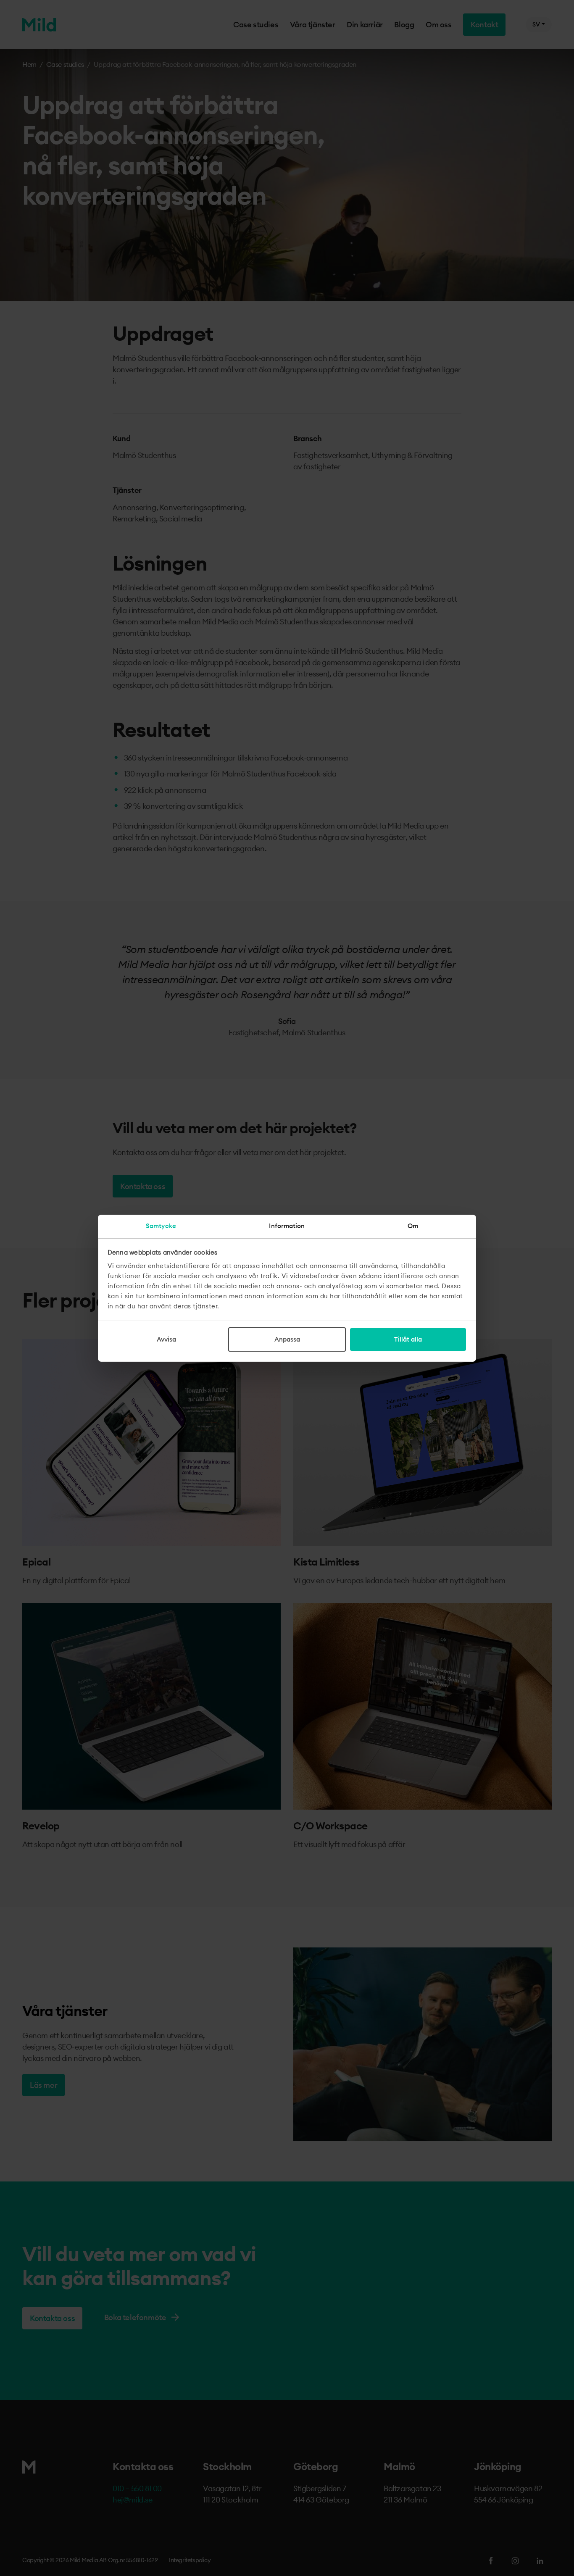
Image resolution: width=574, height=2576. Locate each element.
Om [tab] (413, 1226)
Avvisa (166, 1339)
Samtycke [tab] (161, 1226)
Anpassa (287, 1339)
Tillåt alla (408, 1339)
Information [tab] (287, 1226)
